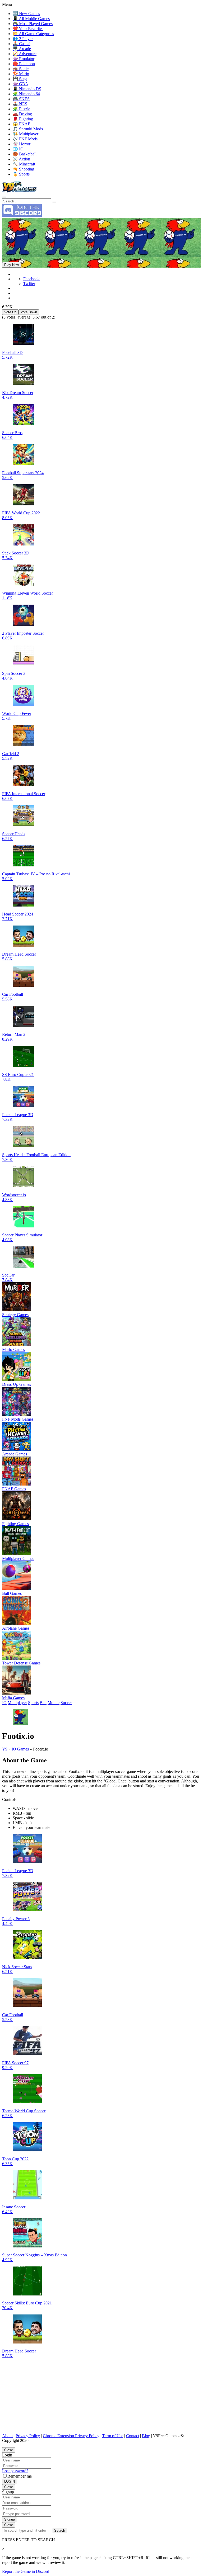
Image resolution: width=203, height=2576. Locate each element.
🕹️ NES (20, 104)
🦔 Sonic (21, 69)
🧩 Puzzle (21, 109)
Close (9, 2450)
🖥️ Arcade (22, 49)
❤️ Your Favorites (28, 29)
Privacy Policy (28, 2436)
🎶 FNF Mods (25, 139)
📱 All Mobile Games (31, 19)
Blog (146, 2436)
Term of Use (113, 2436)
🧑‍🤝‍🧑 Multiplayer (26, 134)
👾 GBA (20, 84)
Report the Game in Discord (26, 2571)
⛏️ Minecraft (24, 164)
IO (4, 1703)
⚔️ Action (21, 159)
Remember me (20, 2476)
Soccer (66, 1703)
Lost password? (15, 2471)
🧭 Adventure (25, 54)
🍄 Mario (21, 74)
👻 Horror (22, 144)
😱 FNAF (21, 124)
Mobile (54, 1703)
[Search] (4, 197)
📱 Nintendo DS (27, 89)
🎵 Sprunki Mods (28, 129)
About (7, 2436)
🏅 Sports (21, 174)
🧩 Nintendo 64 (26, 94)
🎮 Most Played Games (33, 24)
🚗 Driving (22, 114)
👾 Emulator (24, 59)
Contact (133, 2436)
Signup (10, 2519)
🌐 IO (18, 149)
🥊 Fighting (23, 119)
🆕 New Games (26, 14)
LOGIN (10, 2481)
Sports (33, 1703)
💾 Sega (20, 79)
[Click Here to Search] (54, 202)
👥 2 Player (23, 39)
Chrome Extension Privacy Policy (71, 2436)
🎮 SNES (21, 99)
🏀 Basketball (25, 154)
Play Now (11, 265)
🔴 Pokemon (24, 64)
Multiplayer (17, 1703)
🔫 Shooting (23, 169)
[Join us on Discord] (22, 215)
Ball (43, 1703)
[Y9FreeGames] (19, 191)
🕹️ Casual (22, 44)
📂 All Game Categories (33, 34)
